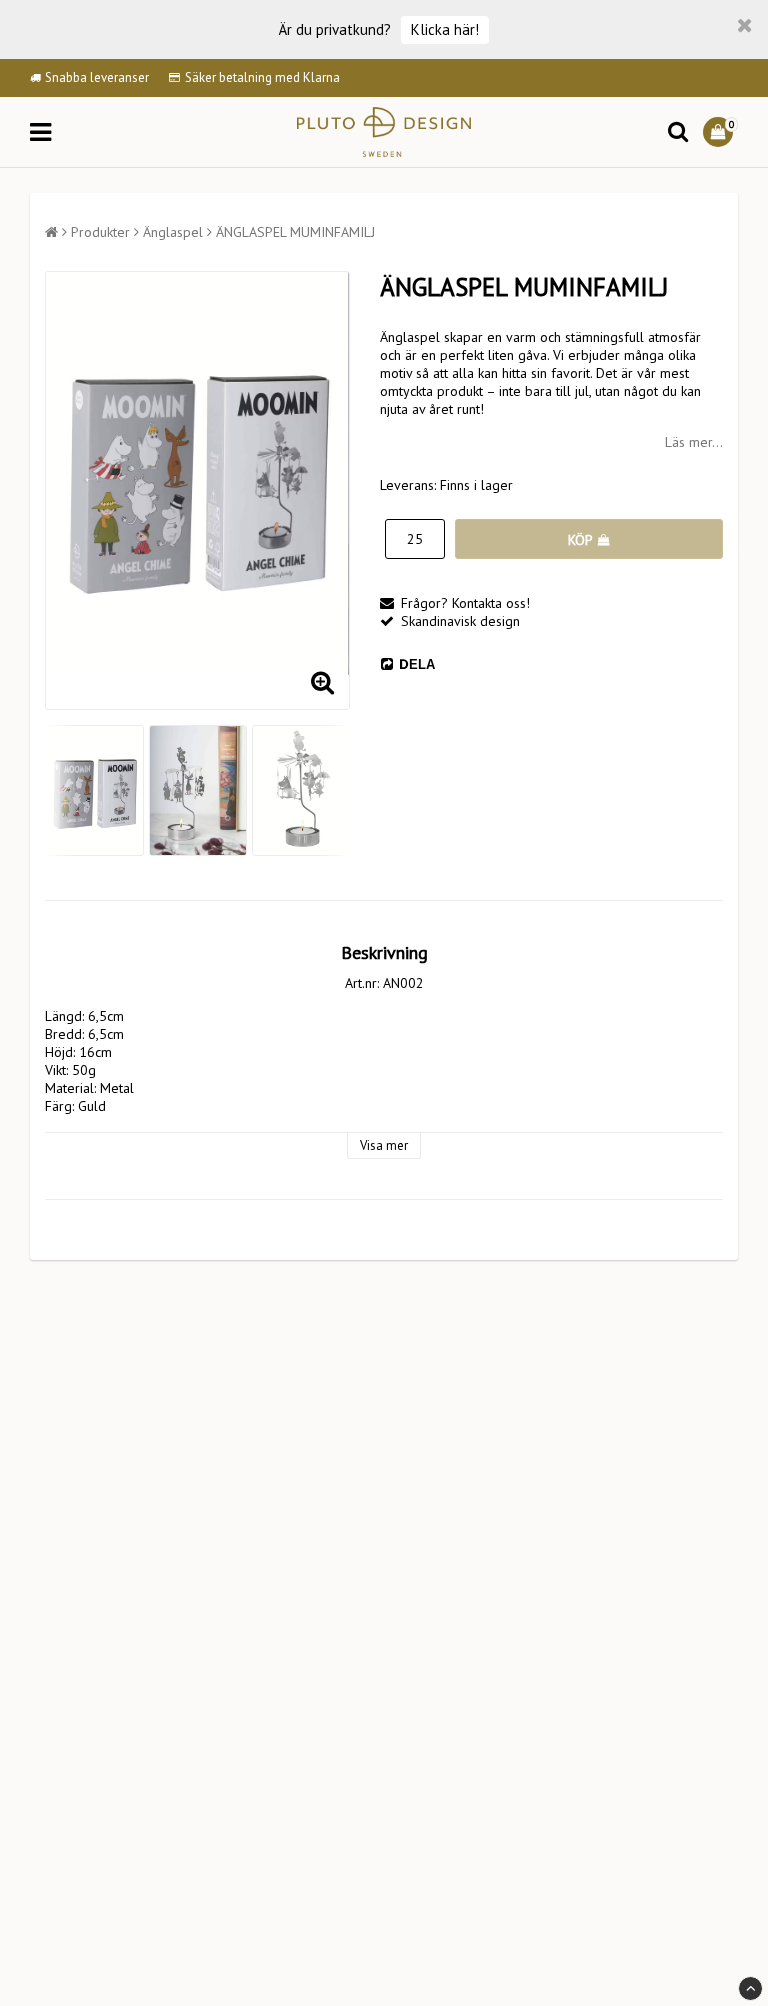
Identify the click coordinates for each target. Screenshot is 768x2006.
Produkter (100, 232)
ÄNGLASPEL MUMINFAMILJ (295, 232)
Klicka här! (445, 29)
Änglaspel (173, 232)
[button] (720, 132)
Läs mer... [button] (694, 442)
